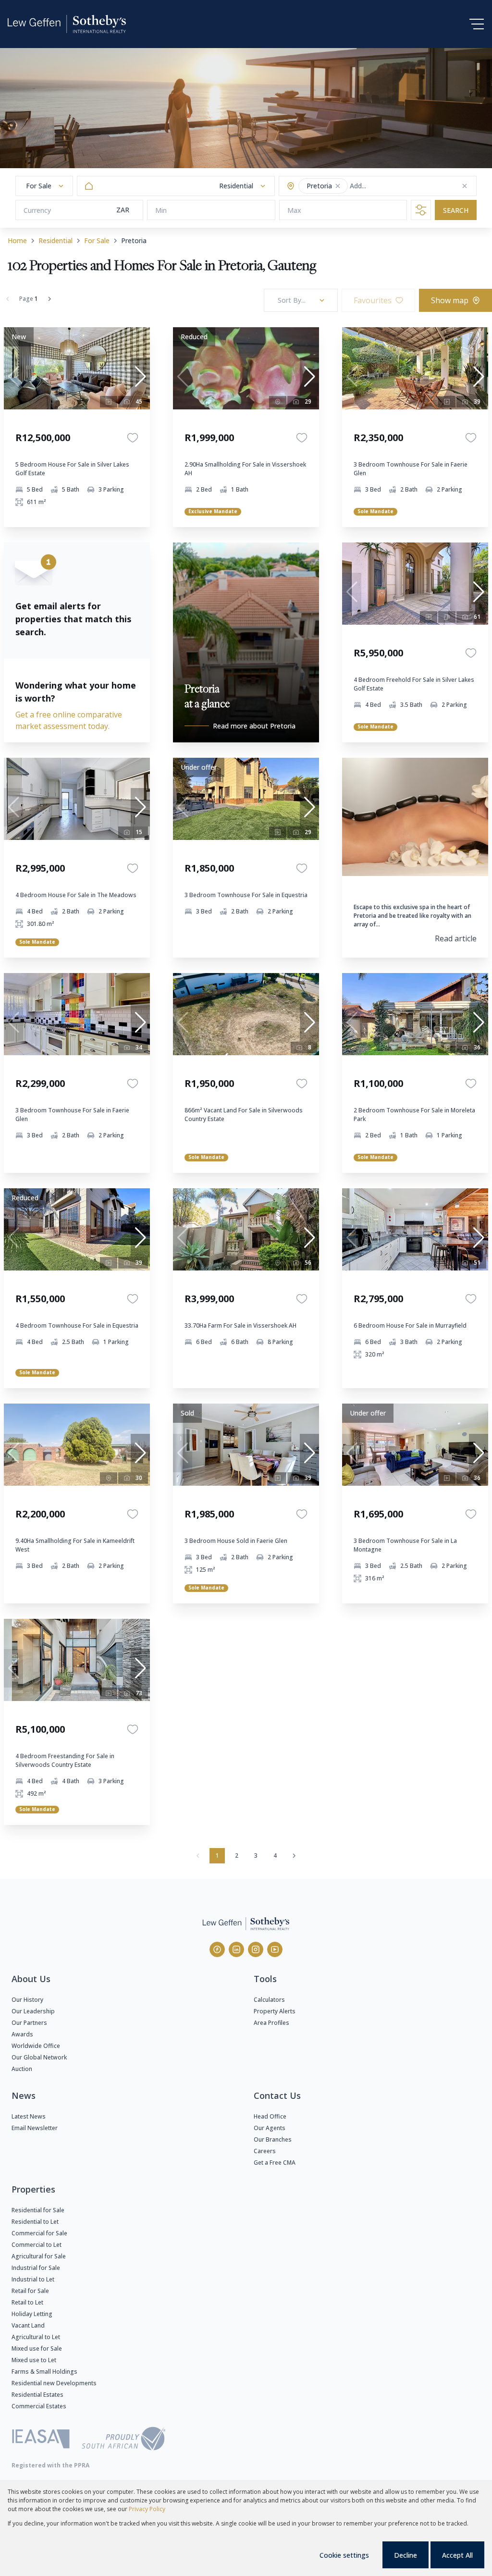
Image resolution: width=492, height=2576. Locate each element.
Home (17, 240)
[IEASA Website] (41, 2440)
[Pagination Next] (294, 1856)
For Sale (97, 240)
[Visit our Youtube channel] (275, 1949)
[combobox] (387, 186)
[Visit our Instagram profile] (256, 1949)
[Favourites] (133, 438)
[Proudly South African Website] (123, 2440)
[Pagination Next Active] (49, 299)
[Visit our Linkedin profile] (236, 1949)
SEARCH (456, 210)
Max (294, 210)
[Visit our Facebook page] (217, 1949)
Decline (406, 2555)
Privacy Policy (147, 2509)
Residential (55, 240)
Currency (37, 210)
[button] (338, 186)
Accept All (457, 2555)
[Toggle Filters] (421, 210)
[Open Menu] (477, 24)
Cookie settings (344, 2555)
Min (161, 210)
